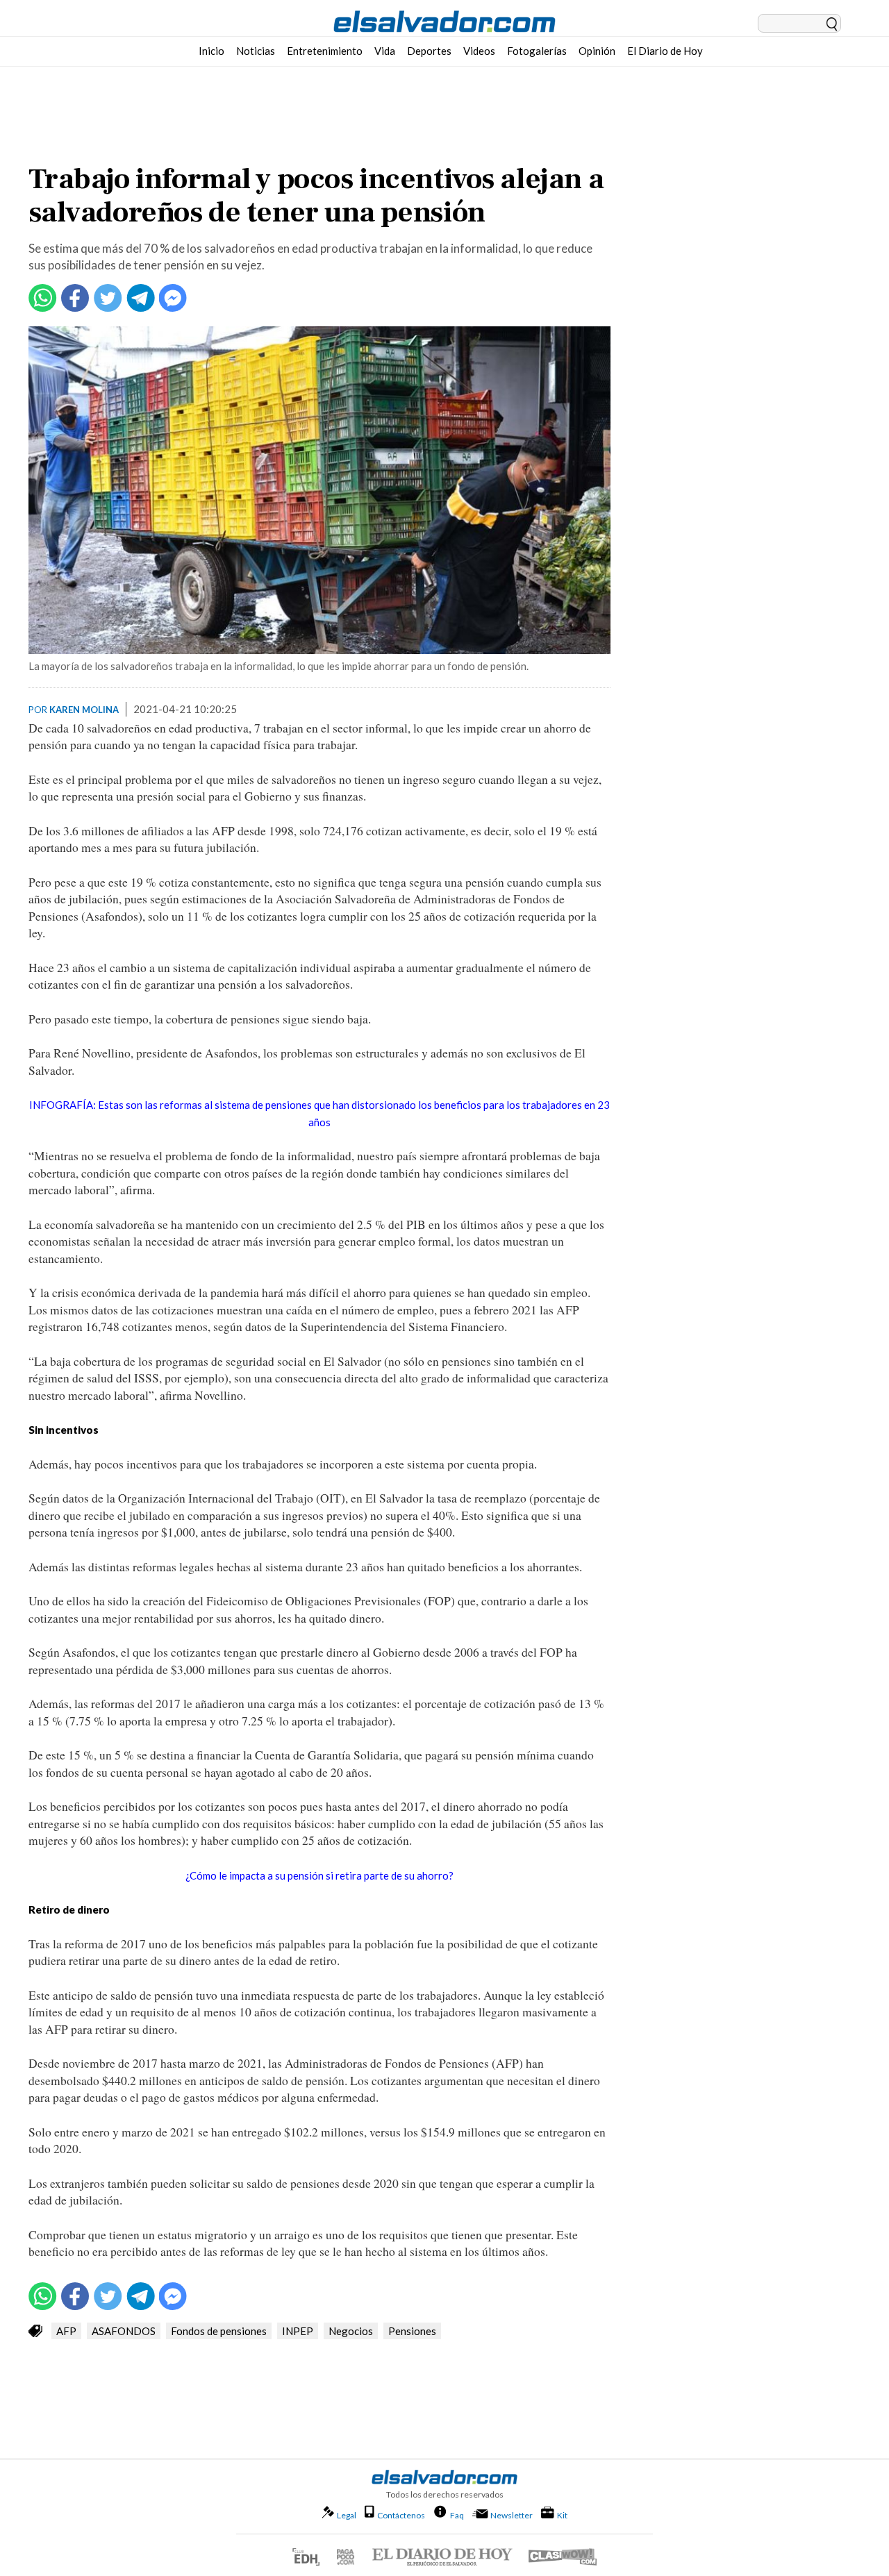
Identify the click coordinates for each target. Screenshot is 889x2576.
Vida (385, 51)
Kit (562, 2515)
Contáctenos (401, 2515)
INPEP (298, 2331)
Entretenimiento (325, 51)
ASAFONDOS (124, 2331)
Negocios (351, 2331)
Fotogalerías (537, 51)
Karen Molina (84, 710)
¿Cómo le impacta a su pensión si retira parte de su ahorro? (319, 1875)
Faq (457, 2515)
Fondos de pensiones (219, 2331)
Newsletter (512, 2515)
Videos (479, 51)
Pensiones (412, 2331)
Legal (347, 2515)
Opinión (597, 51)
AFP (66, 2331)
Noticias (256, 51)
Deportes (429, 51)
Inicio (211, 51)
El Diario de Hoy (665, 51)
